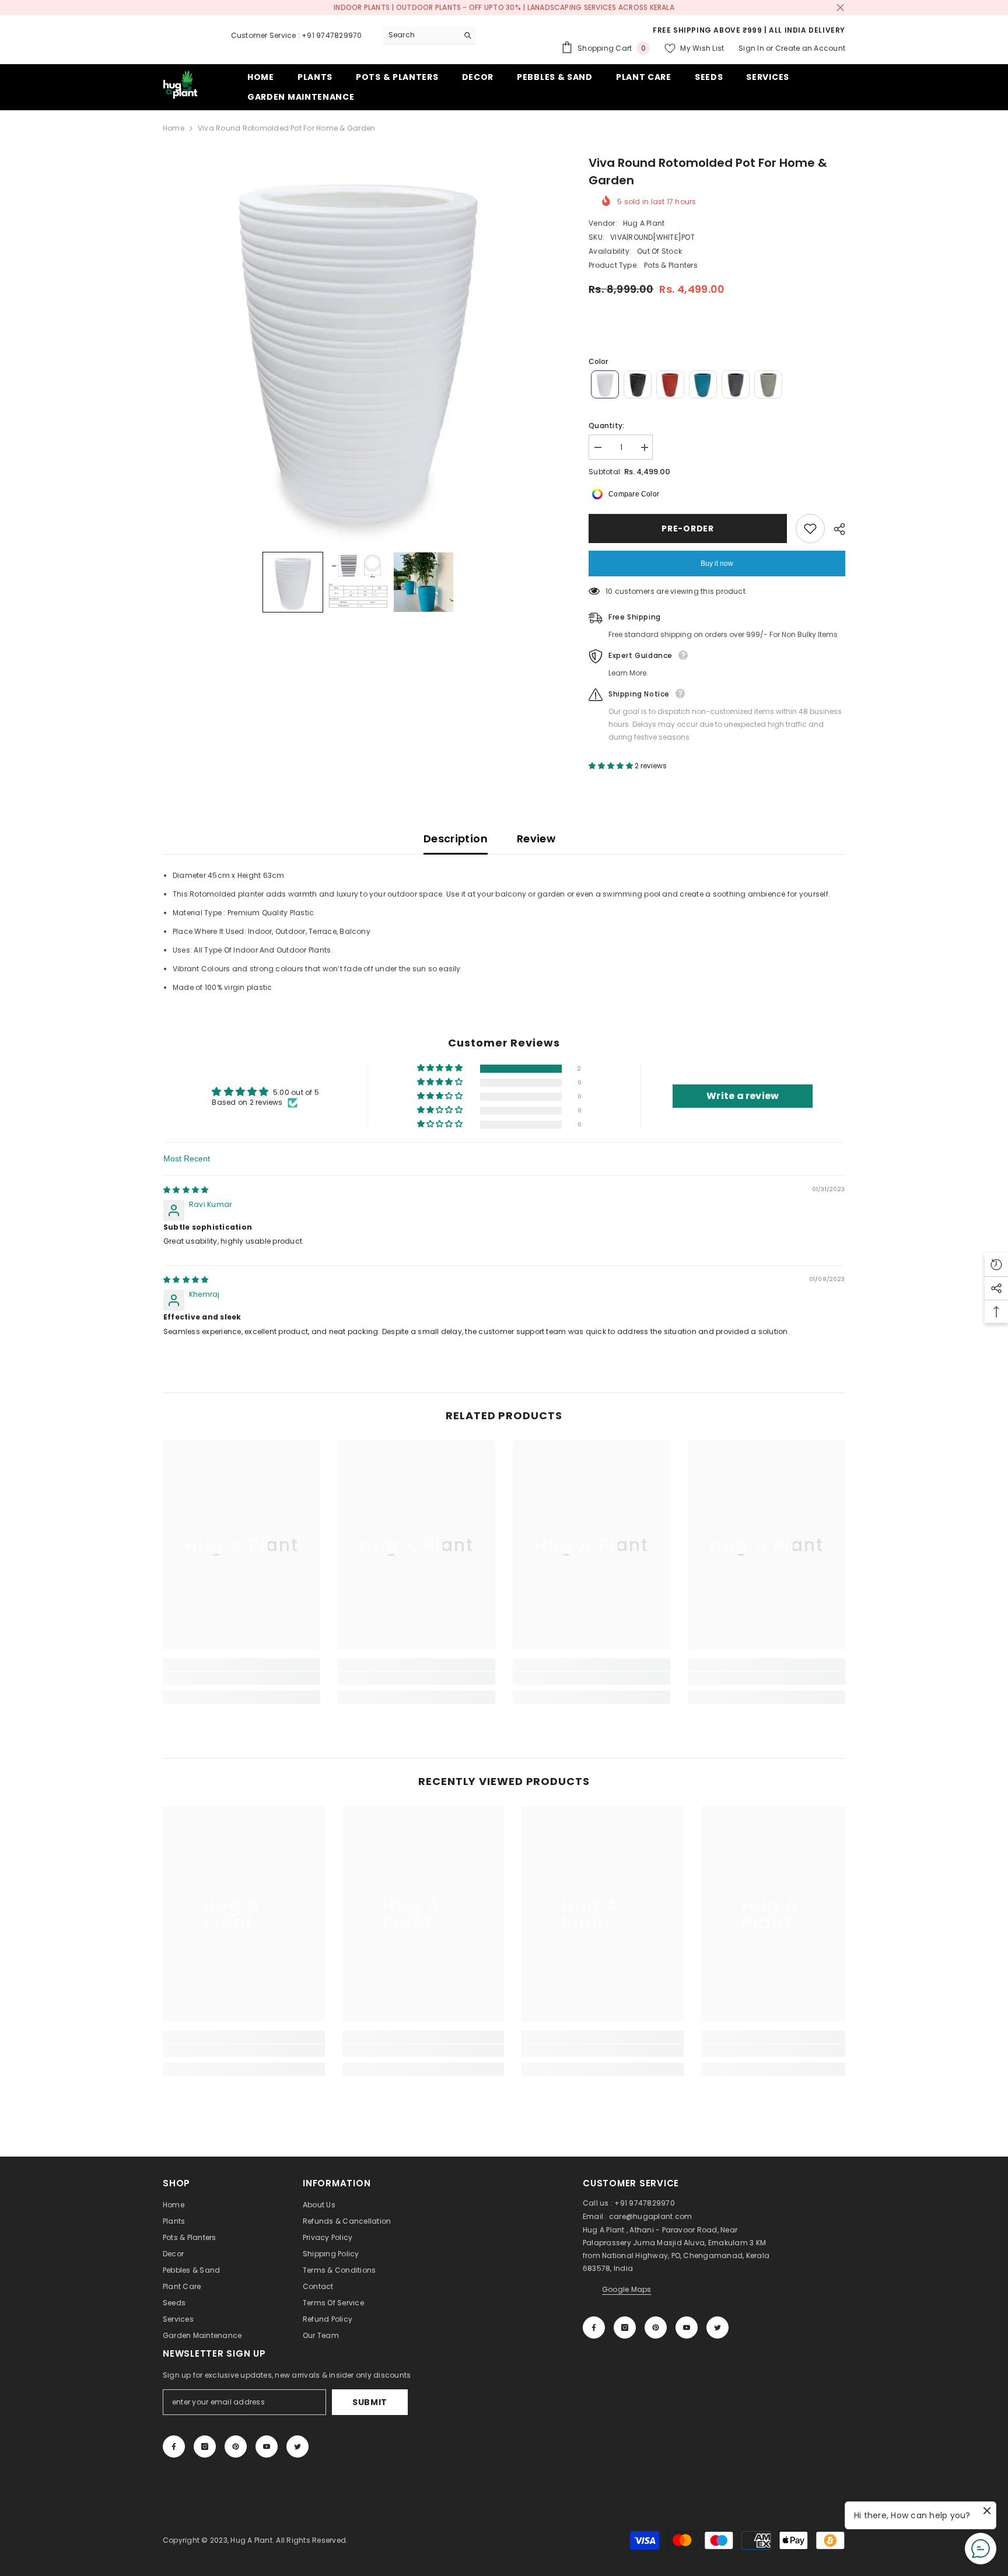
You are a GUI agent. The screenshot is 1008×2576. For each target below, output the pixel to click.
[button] (293, 582)
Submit (370, 2402)
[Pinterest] (656, 2327)
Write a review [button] (743, 1096)
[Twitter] (717, 2327)
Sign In (751, 48)
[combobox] (420, 35)
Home (174, 128)
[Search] (429, 35)
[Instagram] (625, 2327)
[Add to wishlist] (810, 528)
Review (536, 839)
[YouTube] (687, 2327)
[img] (186, 1190)
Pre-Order (686, 528)
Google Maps (627, 2289)
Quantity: (606, 426)
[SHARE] (835, 529)
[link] (242, 1678)
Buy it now (717, 563)
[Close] (223, 2509)
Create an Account (810, 48)
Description (456, 839)
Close (840, 8)
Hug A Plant (644, 223)
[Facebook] (594, 2327)
